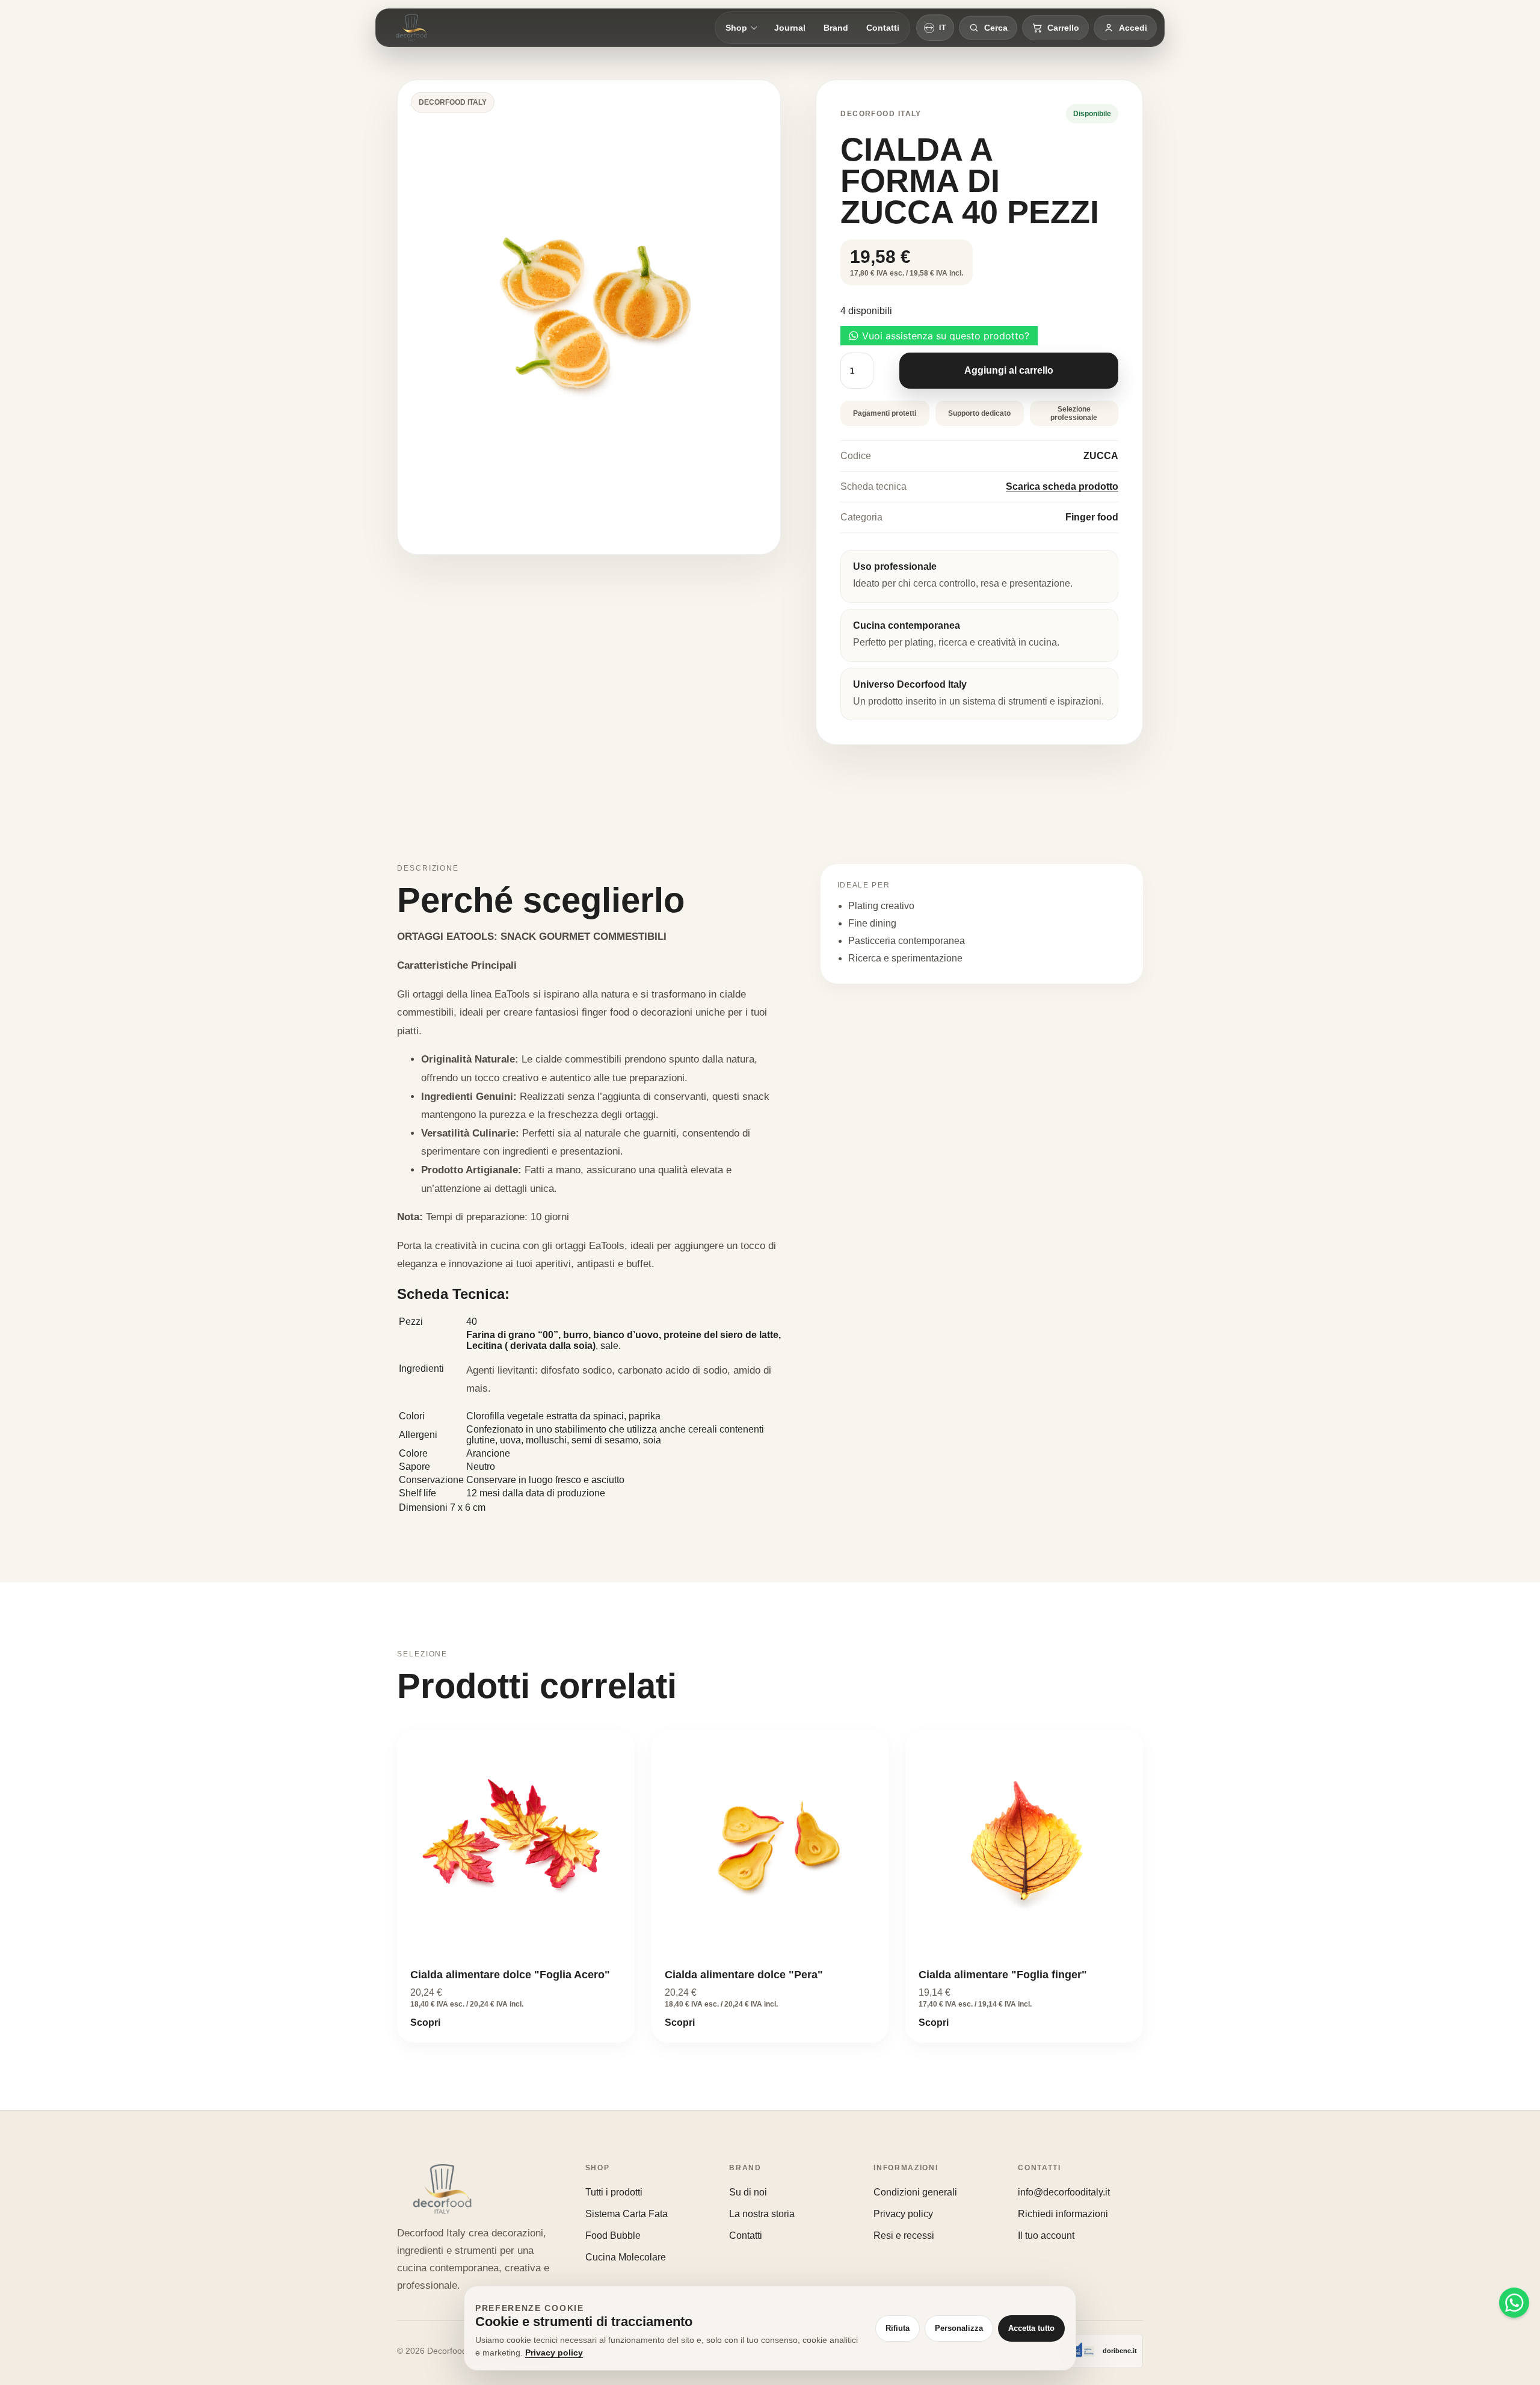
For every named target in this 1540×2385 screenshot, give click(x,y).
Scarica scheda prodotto (1062, 486)
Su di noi (748, 2192)
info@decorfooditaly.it (1064, 2192)
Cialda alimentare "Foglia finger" (1003, 1975)
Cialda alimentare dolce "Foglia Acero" (510, 1975)
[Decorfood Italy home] (411, 28)
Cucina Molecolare (626, 2257)
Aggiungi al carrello (1009, 370)
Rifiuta (898, 2328)
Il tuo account (1046, 2235)
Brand (836, 28)
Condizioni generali (915, 2192)
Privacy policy (903, 2214)
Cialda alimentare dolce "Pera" (744, 1975)
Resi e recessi (904, 2235)
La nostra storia (762, 2214)
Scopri (425, 2022)
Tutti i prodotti (614, 2192)
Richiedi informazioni (1063, 2214)
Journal (790, 28)
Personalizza (959, 2328)
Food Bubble (613, 2235)
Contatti (883, 28)
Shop (736, 28)
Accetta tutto (1031, 2328)
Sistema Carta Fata (627, 2214)
